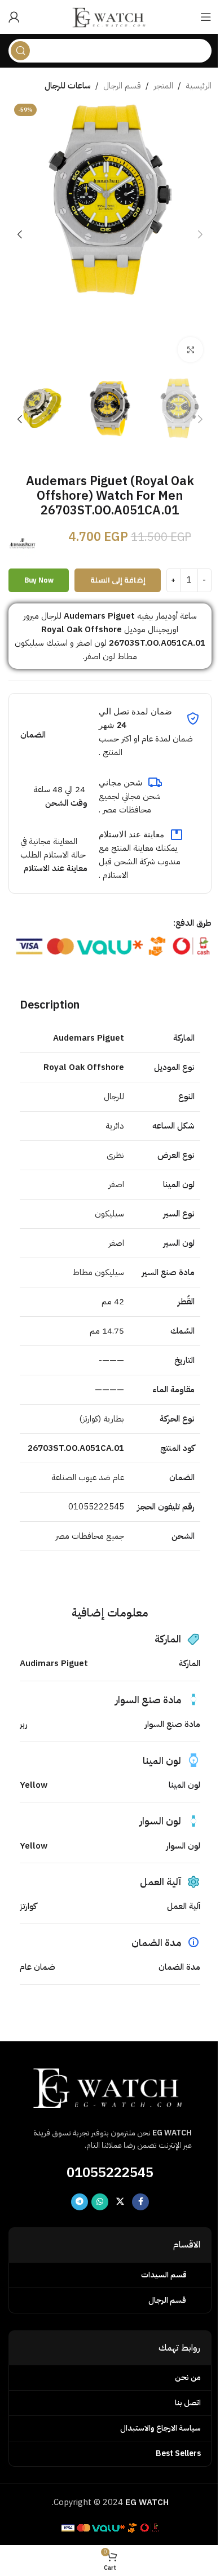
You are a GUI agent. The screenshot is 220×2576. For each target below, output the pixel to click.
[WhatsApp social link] (100, 2202)
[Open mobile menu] (206, 17)
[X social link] (120, 2202)
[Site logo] (110, 16)
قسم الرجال (122, 86)
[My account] (14, 17)
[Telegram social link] (80, 2202)
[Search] (20, 51)
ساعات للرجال (68, 86)
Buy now (39, 580)
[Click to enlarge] (190, 350)
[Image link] (110, 2086)
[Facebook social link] (140, 2202)
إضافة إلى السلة (118, 580)
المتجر (163, 86)
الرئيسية (199, 86)
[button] (200, 234)
